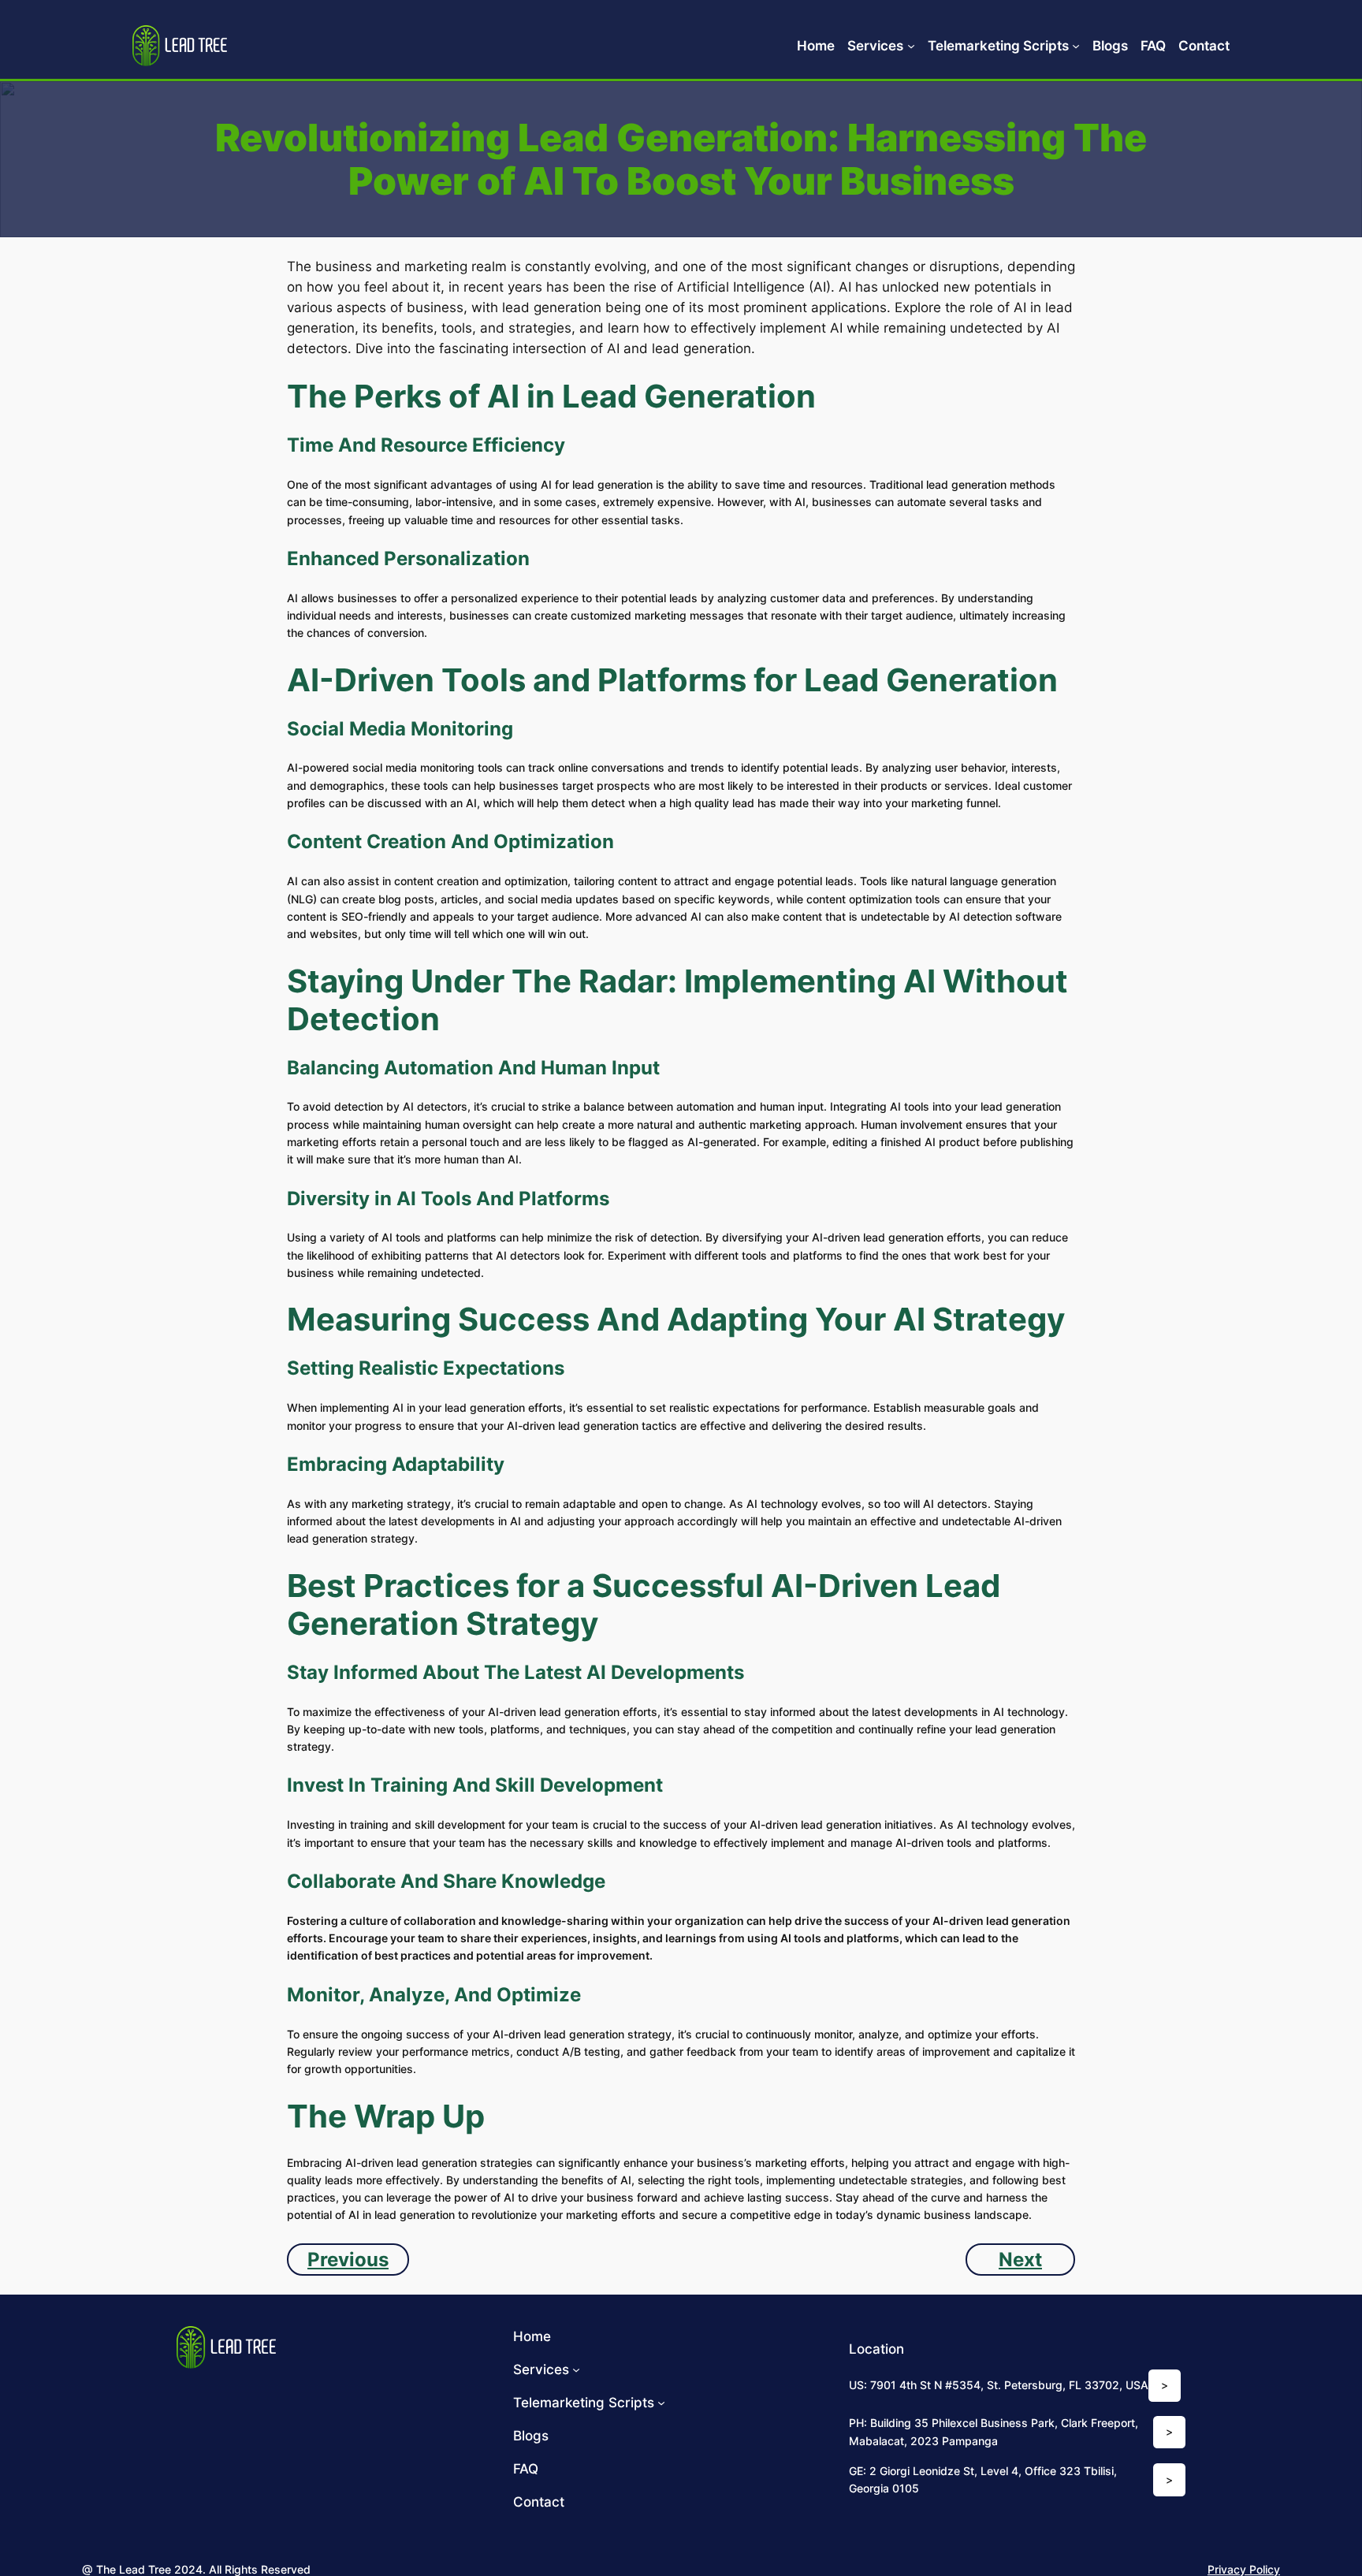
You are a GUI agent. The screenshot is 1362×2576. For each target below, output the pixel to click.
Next (1020, 2260)
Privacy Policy (1244, 2569)
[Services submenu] (911, 46)
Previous (348, 2260)
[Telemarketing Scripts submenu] (1076, 46)
